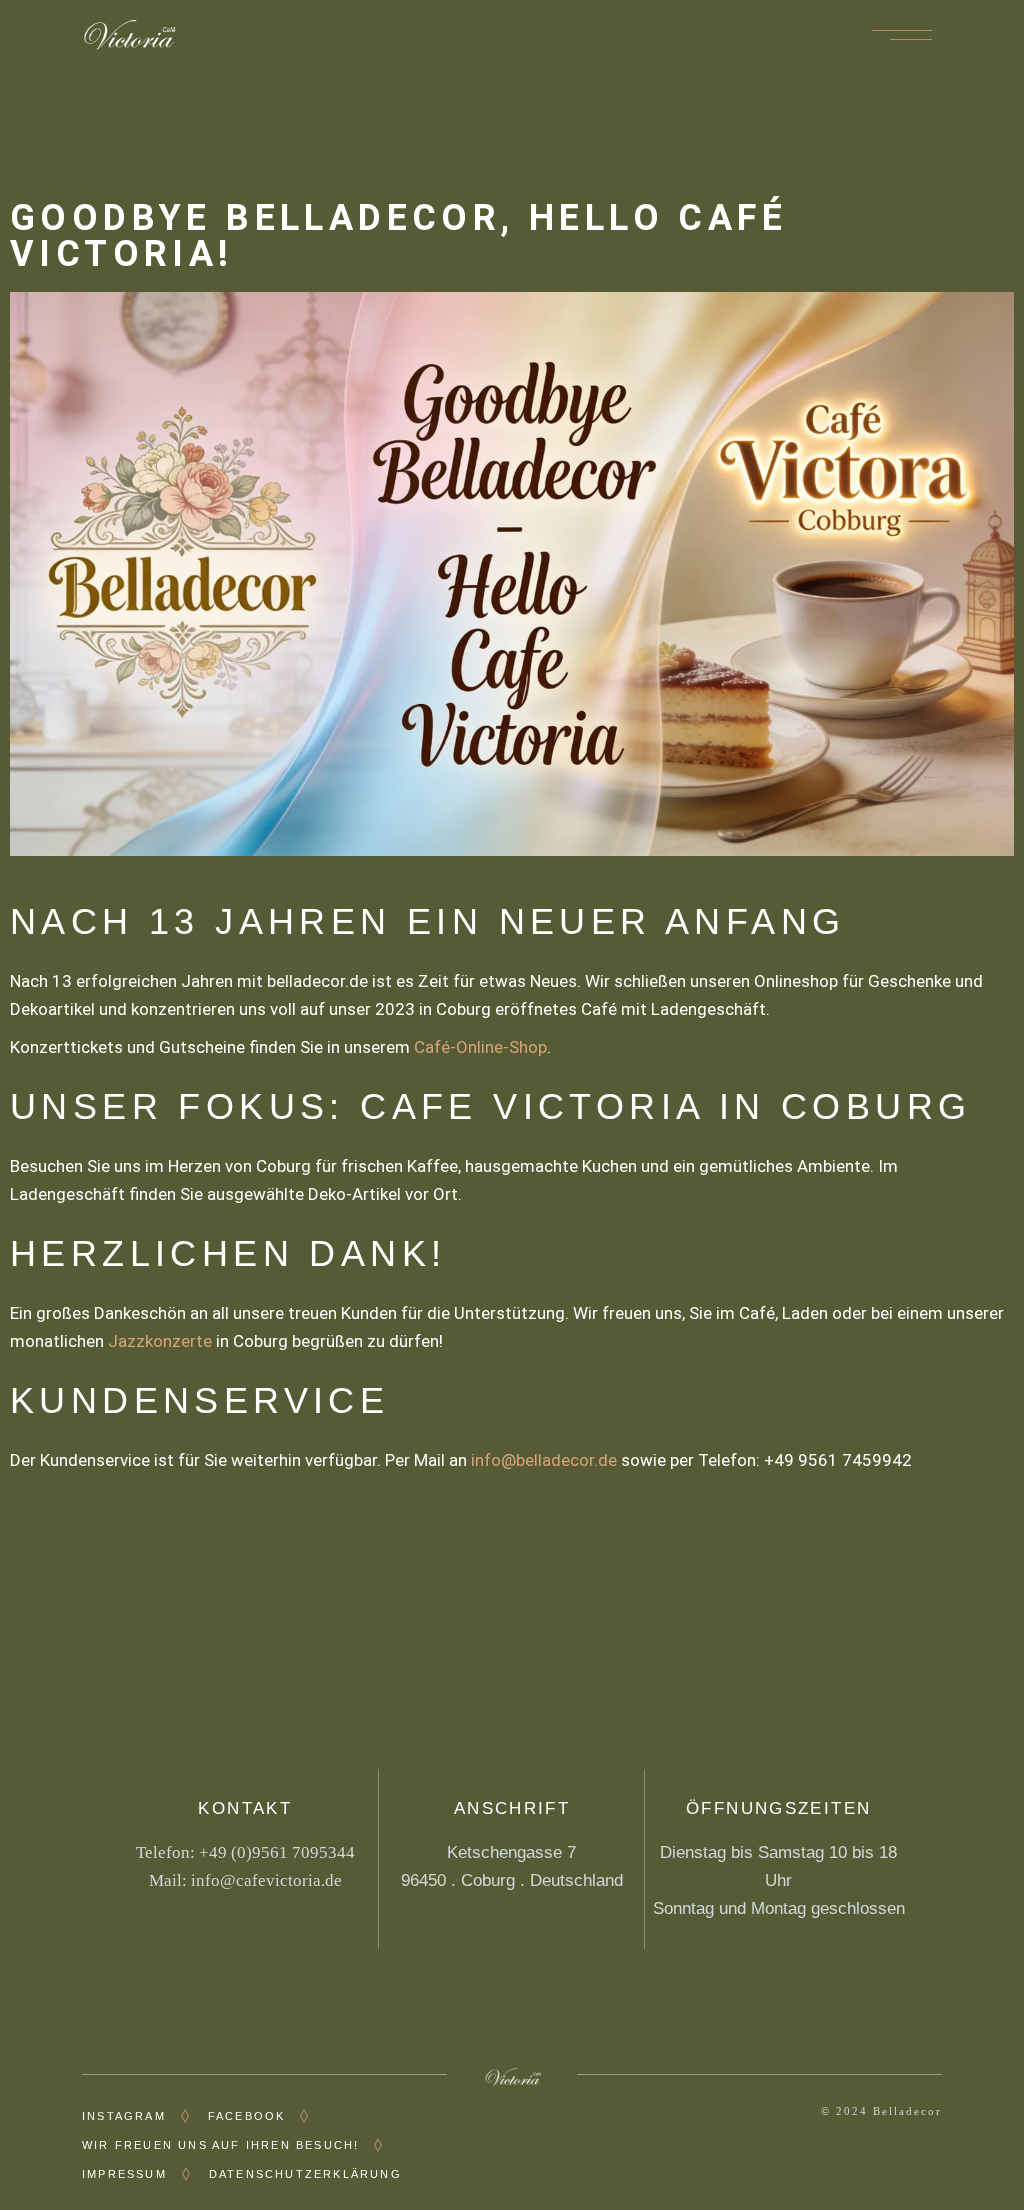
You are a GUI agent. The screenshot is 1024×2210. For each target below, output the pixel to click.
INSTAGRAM (124, 2116)
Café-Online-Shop (480, 1047)
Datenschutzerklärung (305, 2174)
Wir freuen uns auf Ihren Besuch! (220, 2145)
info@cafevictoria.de (266, 1880)
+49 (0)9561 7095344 (277, 1852)
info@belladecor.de (544, 1460)
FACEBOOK (247, 2116)
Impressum (124, 2174)
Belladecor (907, 2111)
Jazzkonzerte (160, 1341)
